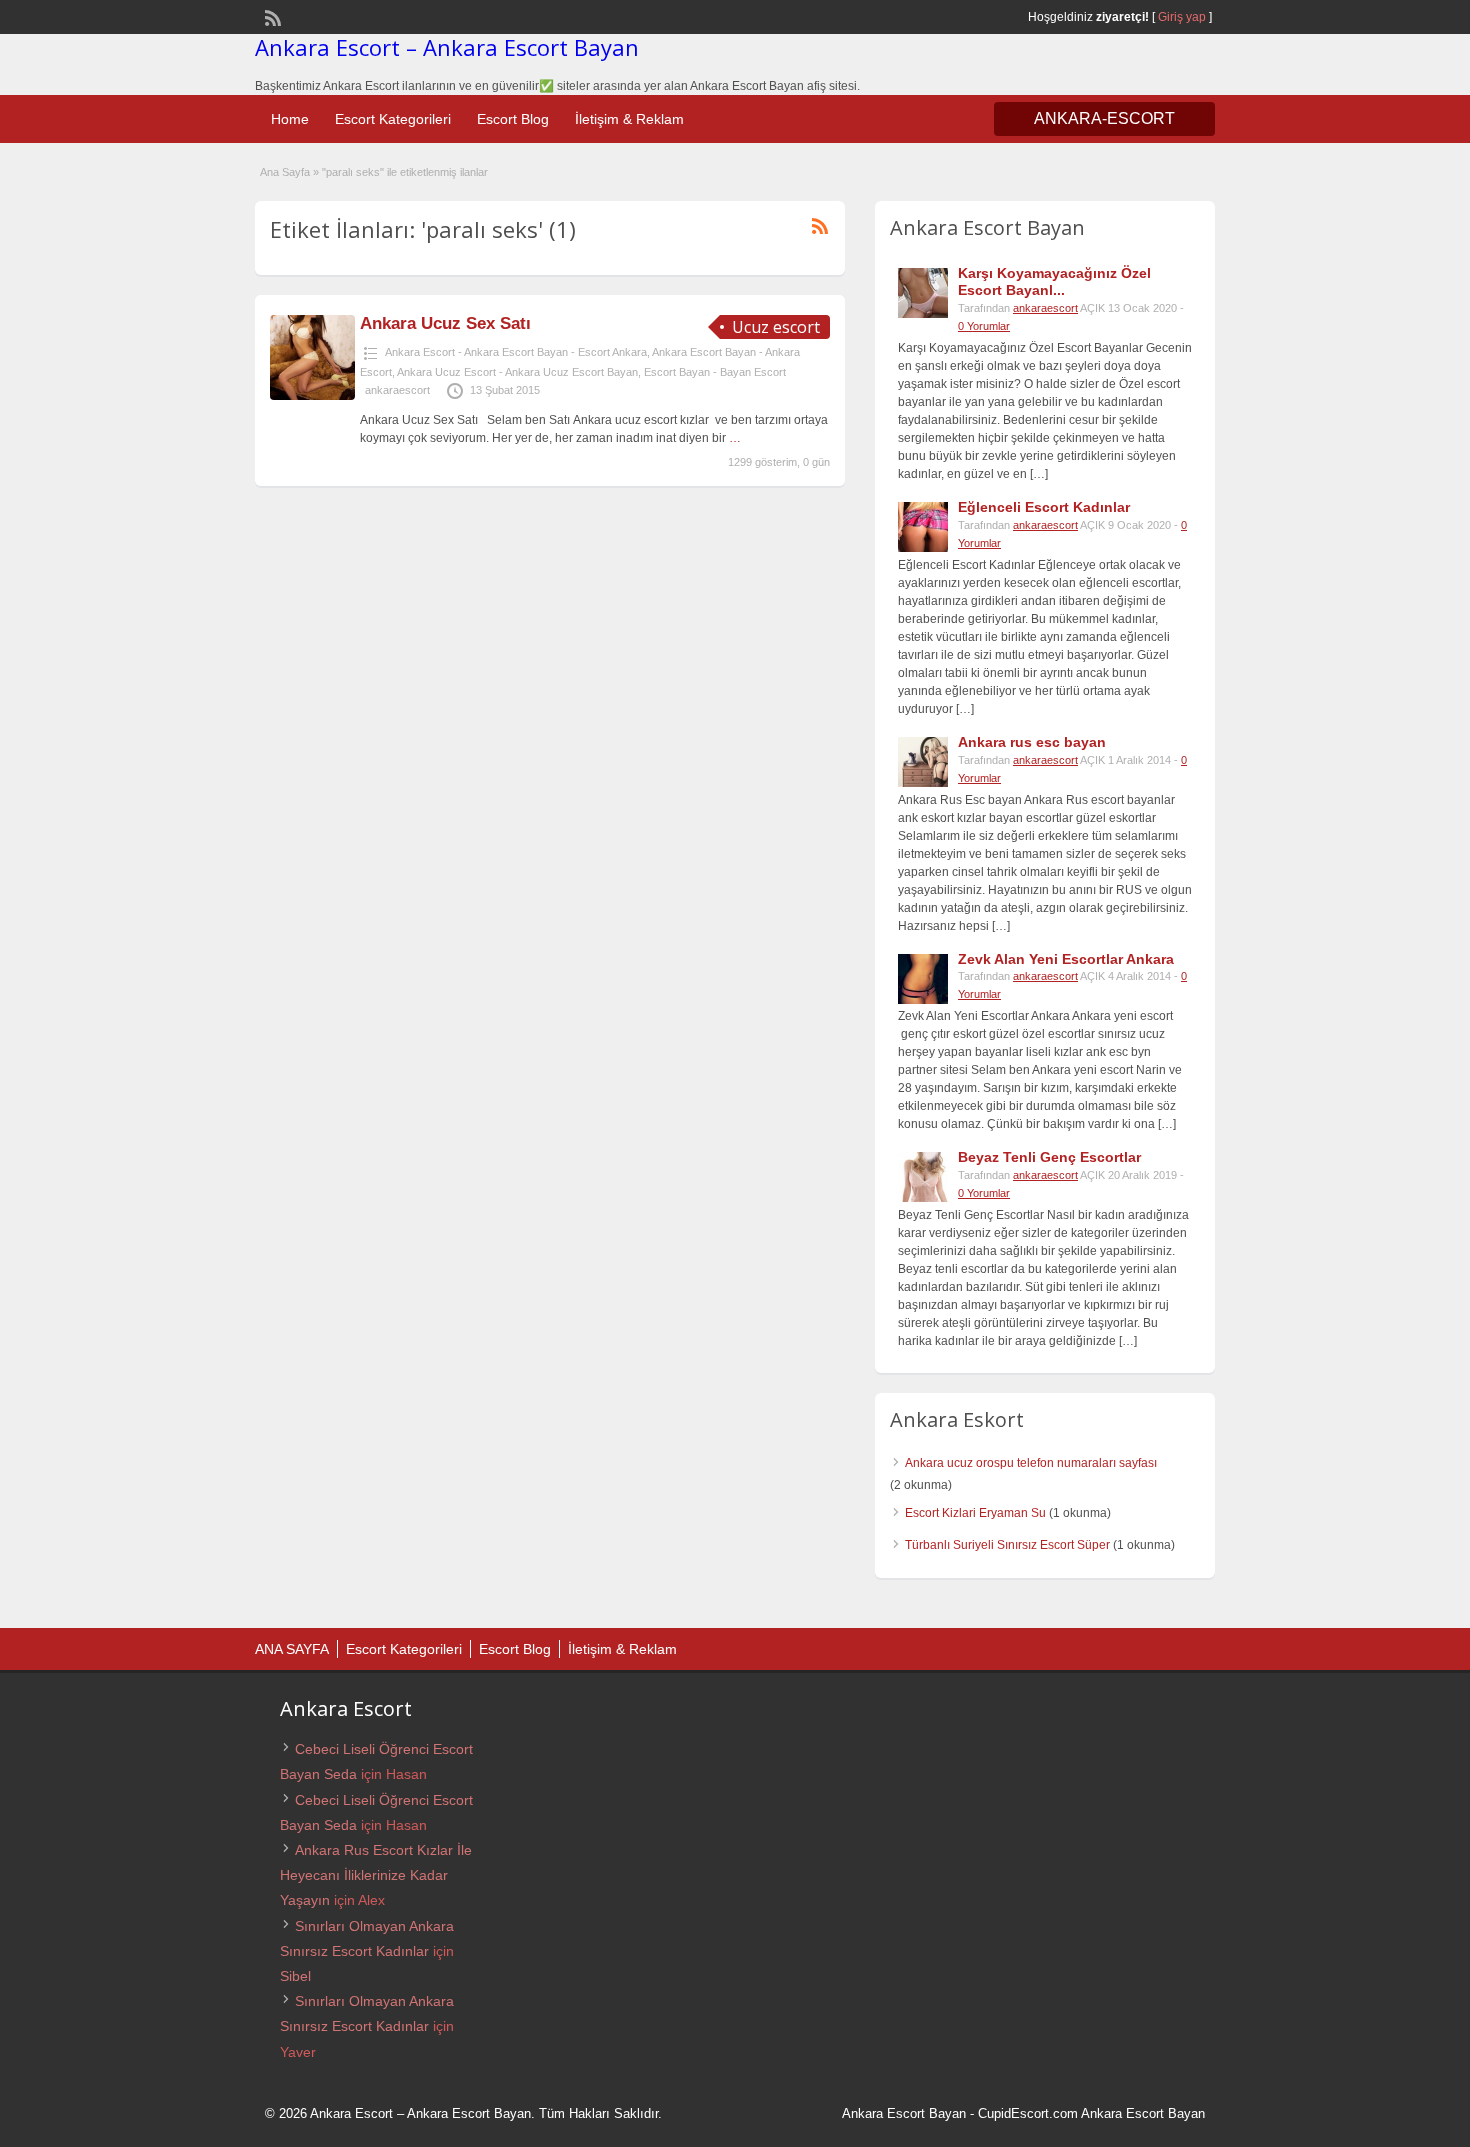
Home (290, 119)
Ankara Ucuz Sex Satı (445, 323)
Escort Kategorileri (393, 119)
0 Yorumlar (984, 326)
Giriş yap (1182, 17)
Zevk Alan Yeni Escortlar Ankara (1066, 959)
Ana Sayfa (285, 172)
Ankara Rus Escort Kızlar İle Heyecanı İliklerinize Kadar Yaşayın (376, 1875)
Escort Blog (513, 119)
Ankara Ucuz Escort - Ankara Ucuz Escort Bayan (517, 372)
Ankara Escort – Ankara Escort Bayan (447, 47)
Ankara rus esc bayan (1032, 742)
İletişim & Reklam (629, 119)
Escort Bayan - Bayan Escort (715, 372)
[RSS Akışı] (271, 16)
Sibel (295, 1976)
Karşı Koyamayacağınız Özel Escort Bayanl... (1054, 281)
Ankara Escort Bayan (904, 2113)
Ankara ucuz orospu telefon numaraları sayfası (1031, 1463)
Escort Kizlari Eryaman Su (975, 1513)
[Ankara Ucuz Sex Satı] (312, 396)
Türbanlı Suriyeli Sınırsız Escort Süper (1007, 1545)
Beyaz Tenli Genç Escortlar (1049, 1157)
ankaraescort (397, 390)
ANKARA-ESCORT (1104, 118)
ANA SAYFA (292, 1649)
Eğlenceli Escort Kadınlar (1044, 507)
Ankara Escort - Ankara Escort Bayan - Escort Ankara (516, 352)
